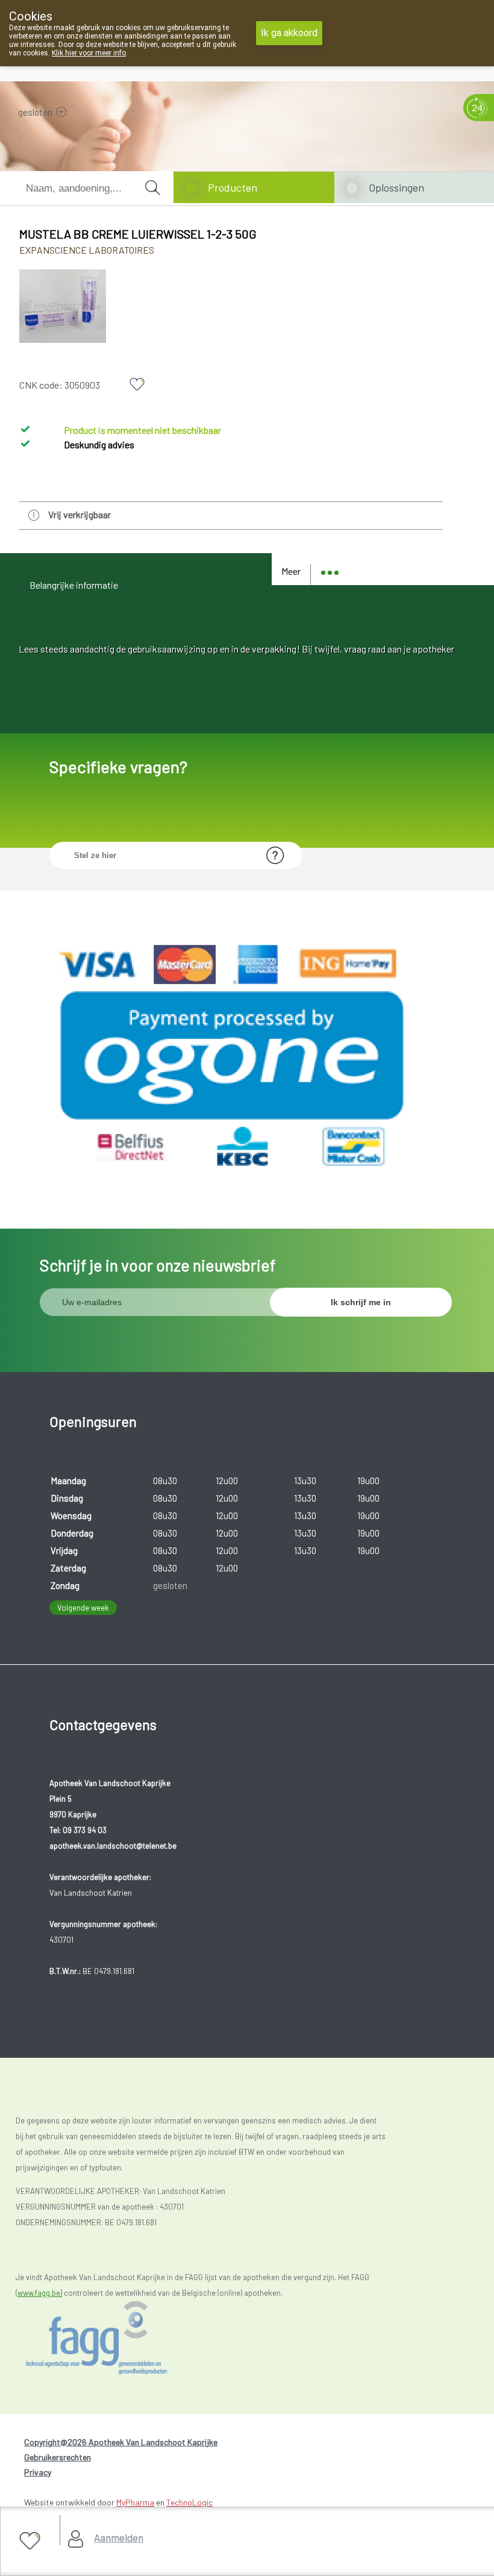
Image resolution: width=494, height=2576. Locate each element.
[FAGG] (118, 2338)
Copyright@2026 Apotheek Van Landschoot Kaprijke (121, 2442)
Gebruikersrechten (58, 2457)
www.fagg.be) (40, 2293)
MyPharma (135, 2502)
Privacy (38, 2472)
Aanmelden (119, 2537)
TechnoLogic (189, 2502)
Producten (233, 187)
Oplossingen (396, 187)
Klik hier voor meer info (89, 53)
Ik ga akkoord (289, 33)
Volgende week (83, 1608)
